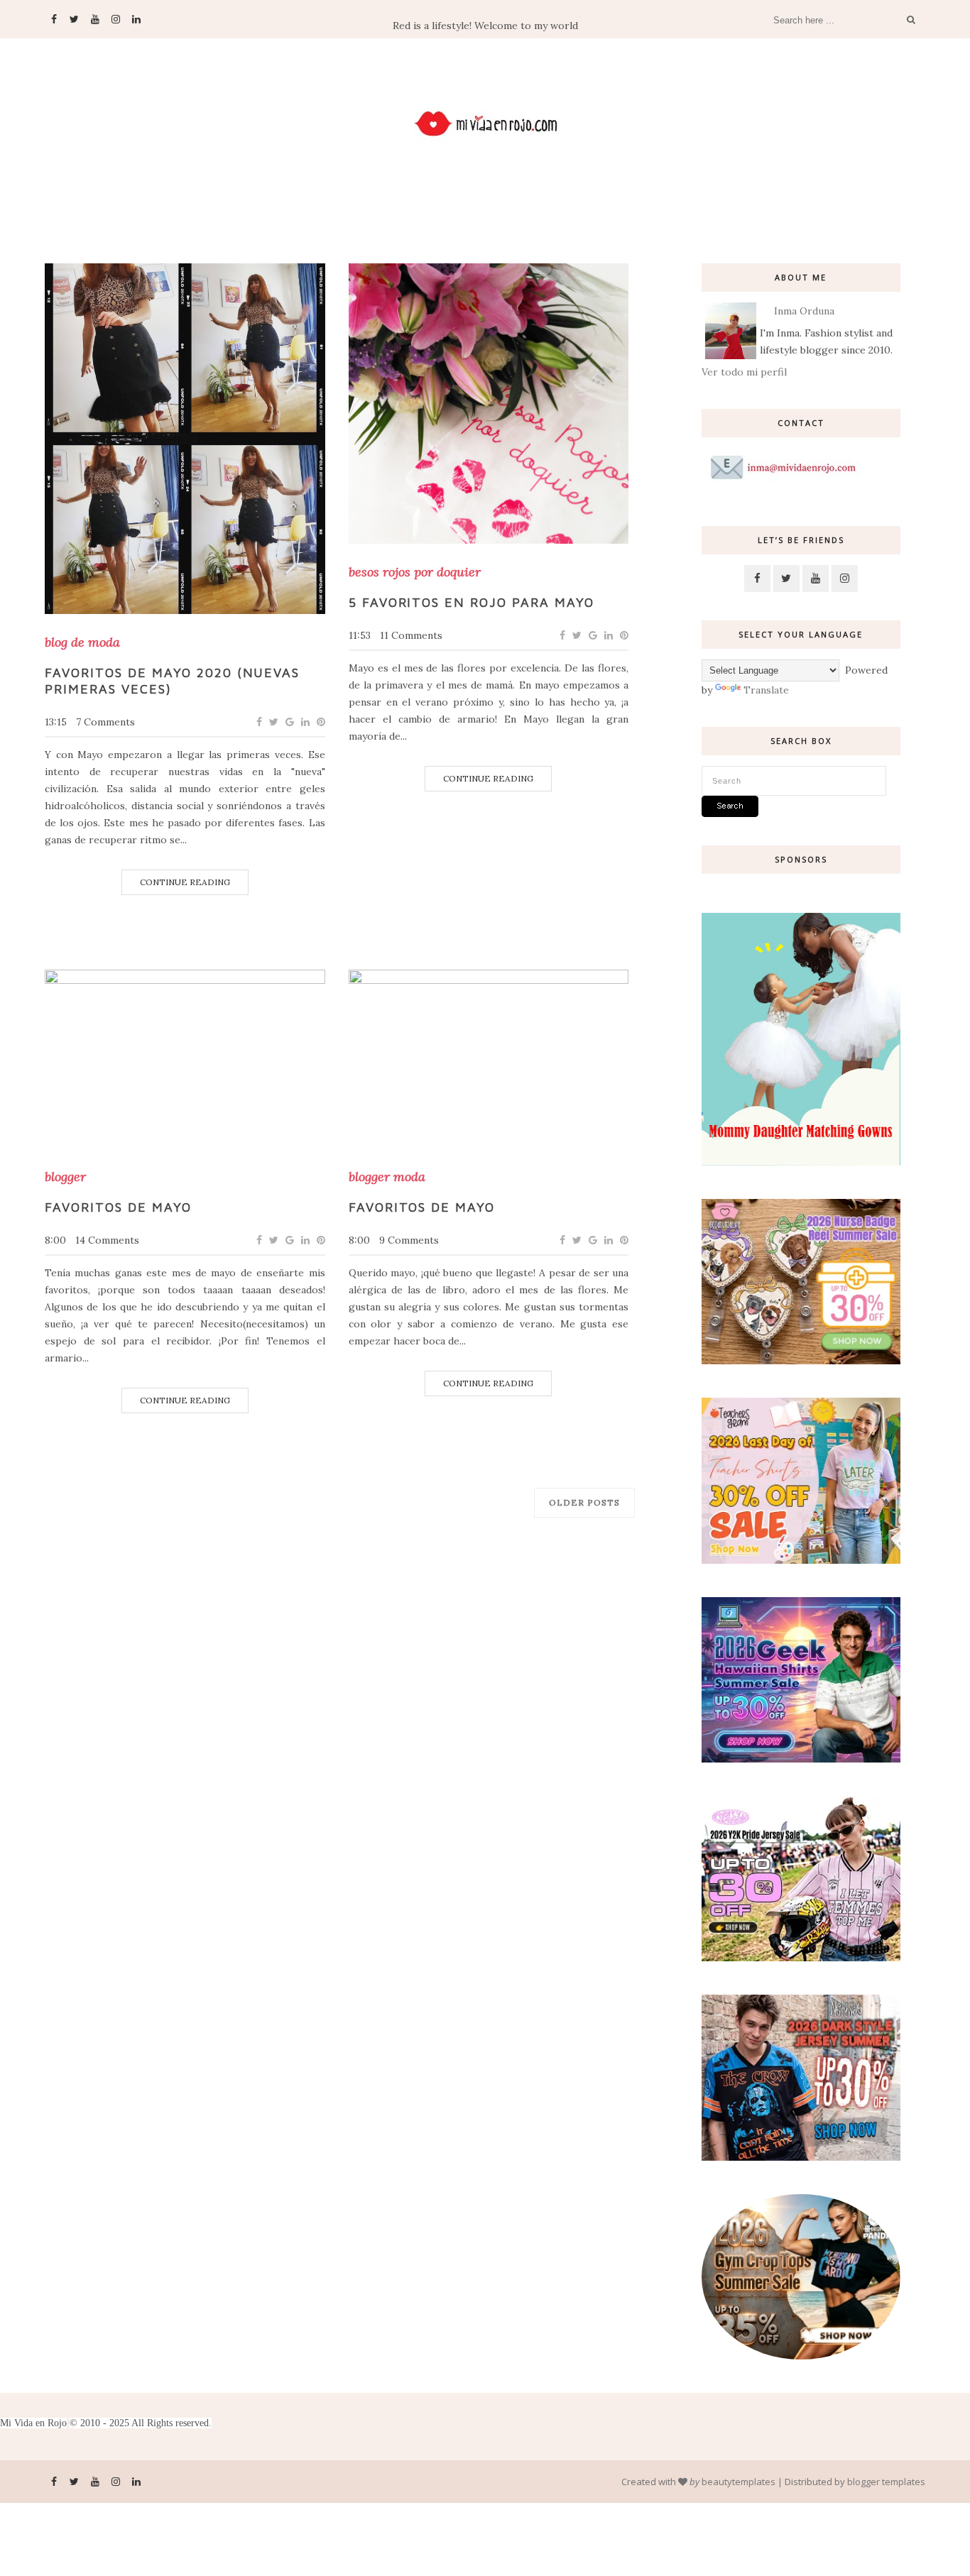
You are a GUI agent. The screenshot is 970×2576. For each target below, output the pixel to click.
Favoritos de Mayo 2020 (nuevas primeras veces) (172, 681)
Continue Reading (185, 882)
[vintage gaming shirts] (801, 2157)
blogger (65, 1177)
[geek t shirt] (801, 1759)
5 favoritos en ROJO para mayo (472, 602)
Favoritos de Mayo (118, 1207)
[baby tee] (801, 1958)
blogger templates (886, 2482)
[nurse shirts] (801, 1361)
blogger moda (387, 1177)
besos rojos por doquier (415, 572)
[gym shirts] (801, 2356)
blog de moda (82, 642)
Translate (766, 690)
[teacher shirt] (801, 1560)
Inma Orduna (804, 311)
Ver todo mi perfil (744, 372)
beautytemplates (739, 2482)
